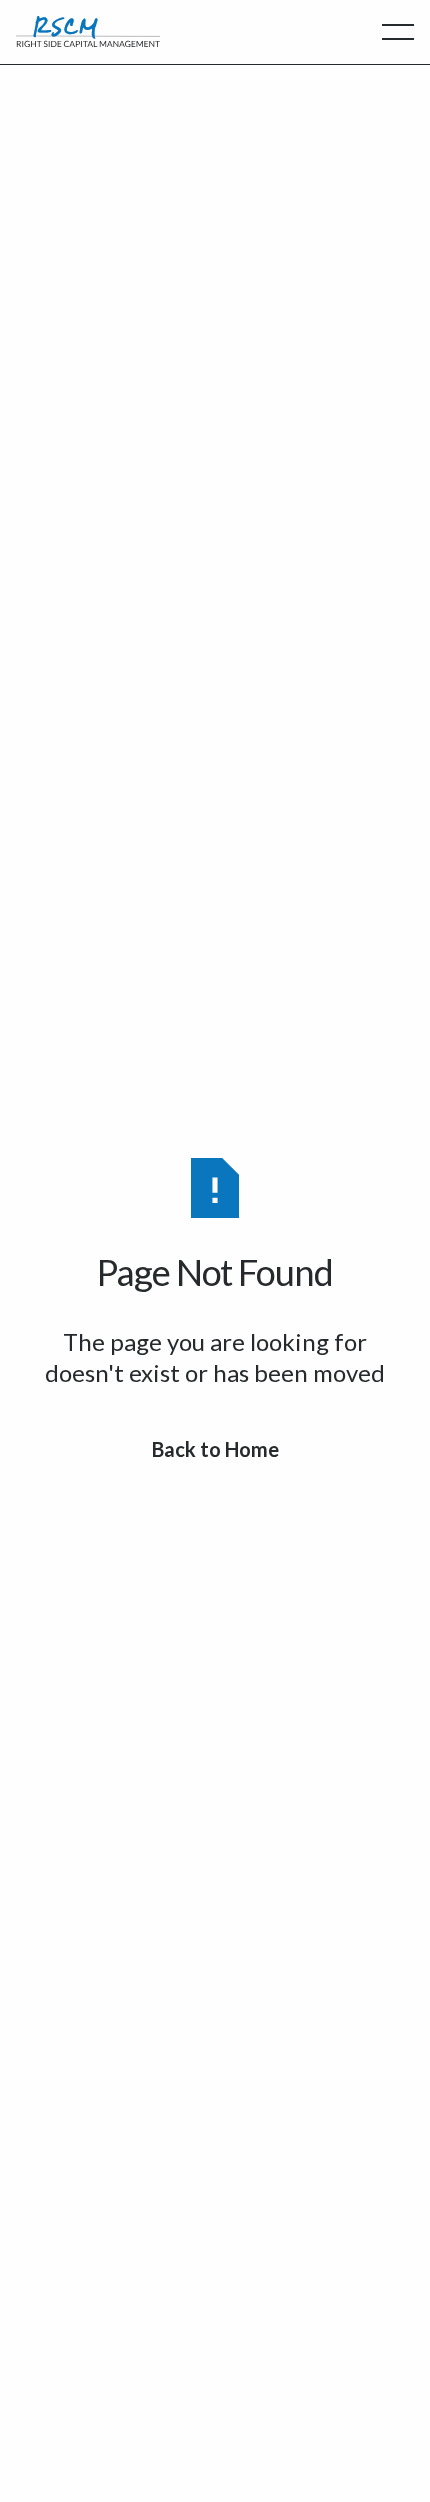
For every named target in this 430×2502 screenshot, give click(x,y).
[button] (398, 32)
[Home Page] (88, 32)
